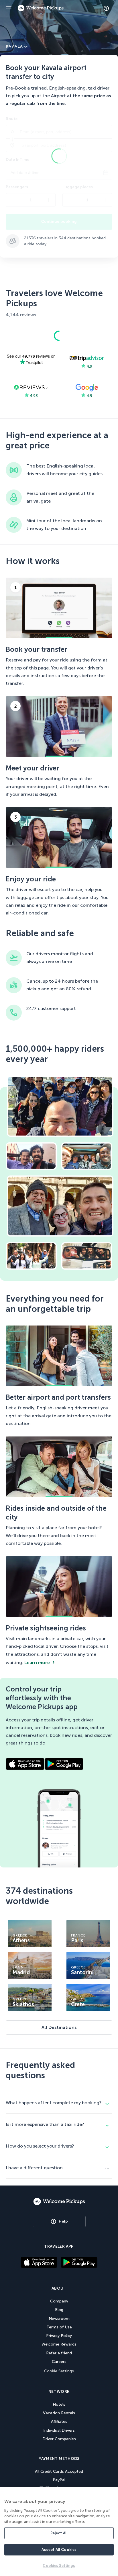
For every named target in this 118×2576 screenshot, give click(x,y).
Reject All (59, 2533)
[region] (59, 2531)
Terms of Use (59, 2327)
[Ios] (39, 2263)
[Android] (79, 2266)
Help (63, 2221)
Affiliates (59, 2422)
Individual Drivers (59, 2430)
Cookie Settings (59, 2371)
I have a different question (34, 2168)
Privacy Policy (59, 2336)
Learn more (37, 1663)
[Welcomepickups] (9, 8)
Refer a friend (59, 2353)
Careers (59, 2362)
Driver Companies (59, 2439)
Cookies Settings (59, 2566)
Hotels (59, 2404)
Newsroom (59, 2319)
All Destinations (59, 2027)
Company (59, 2301)
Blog (59, 2310)
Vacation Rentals (59, 2413)
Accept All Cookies (59, 2550)
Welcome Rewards (59, 2344)
